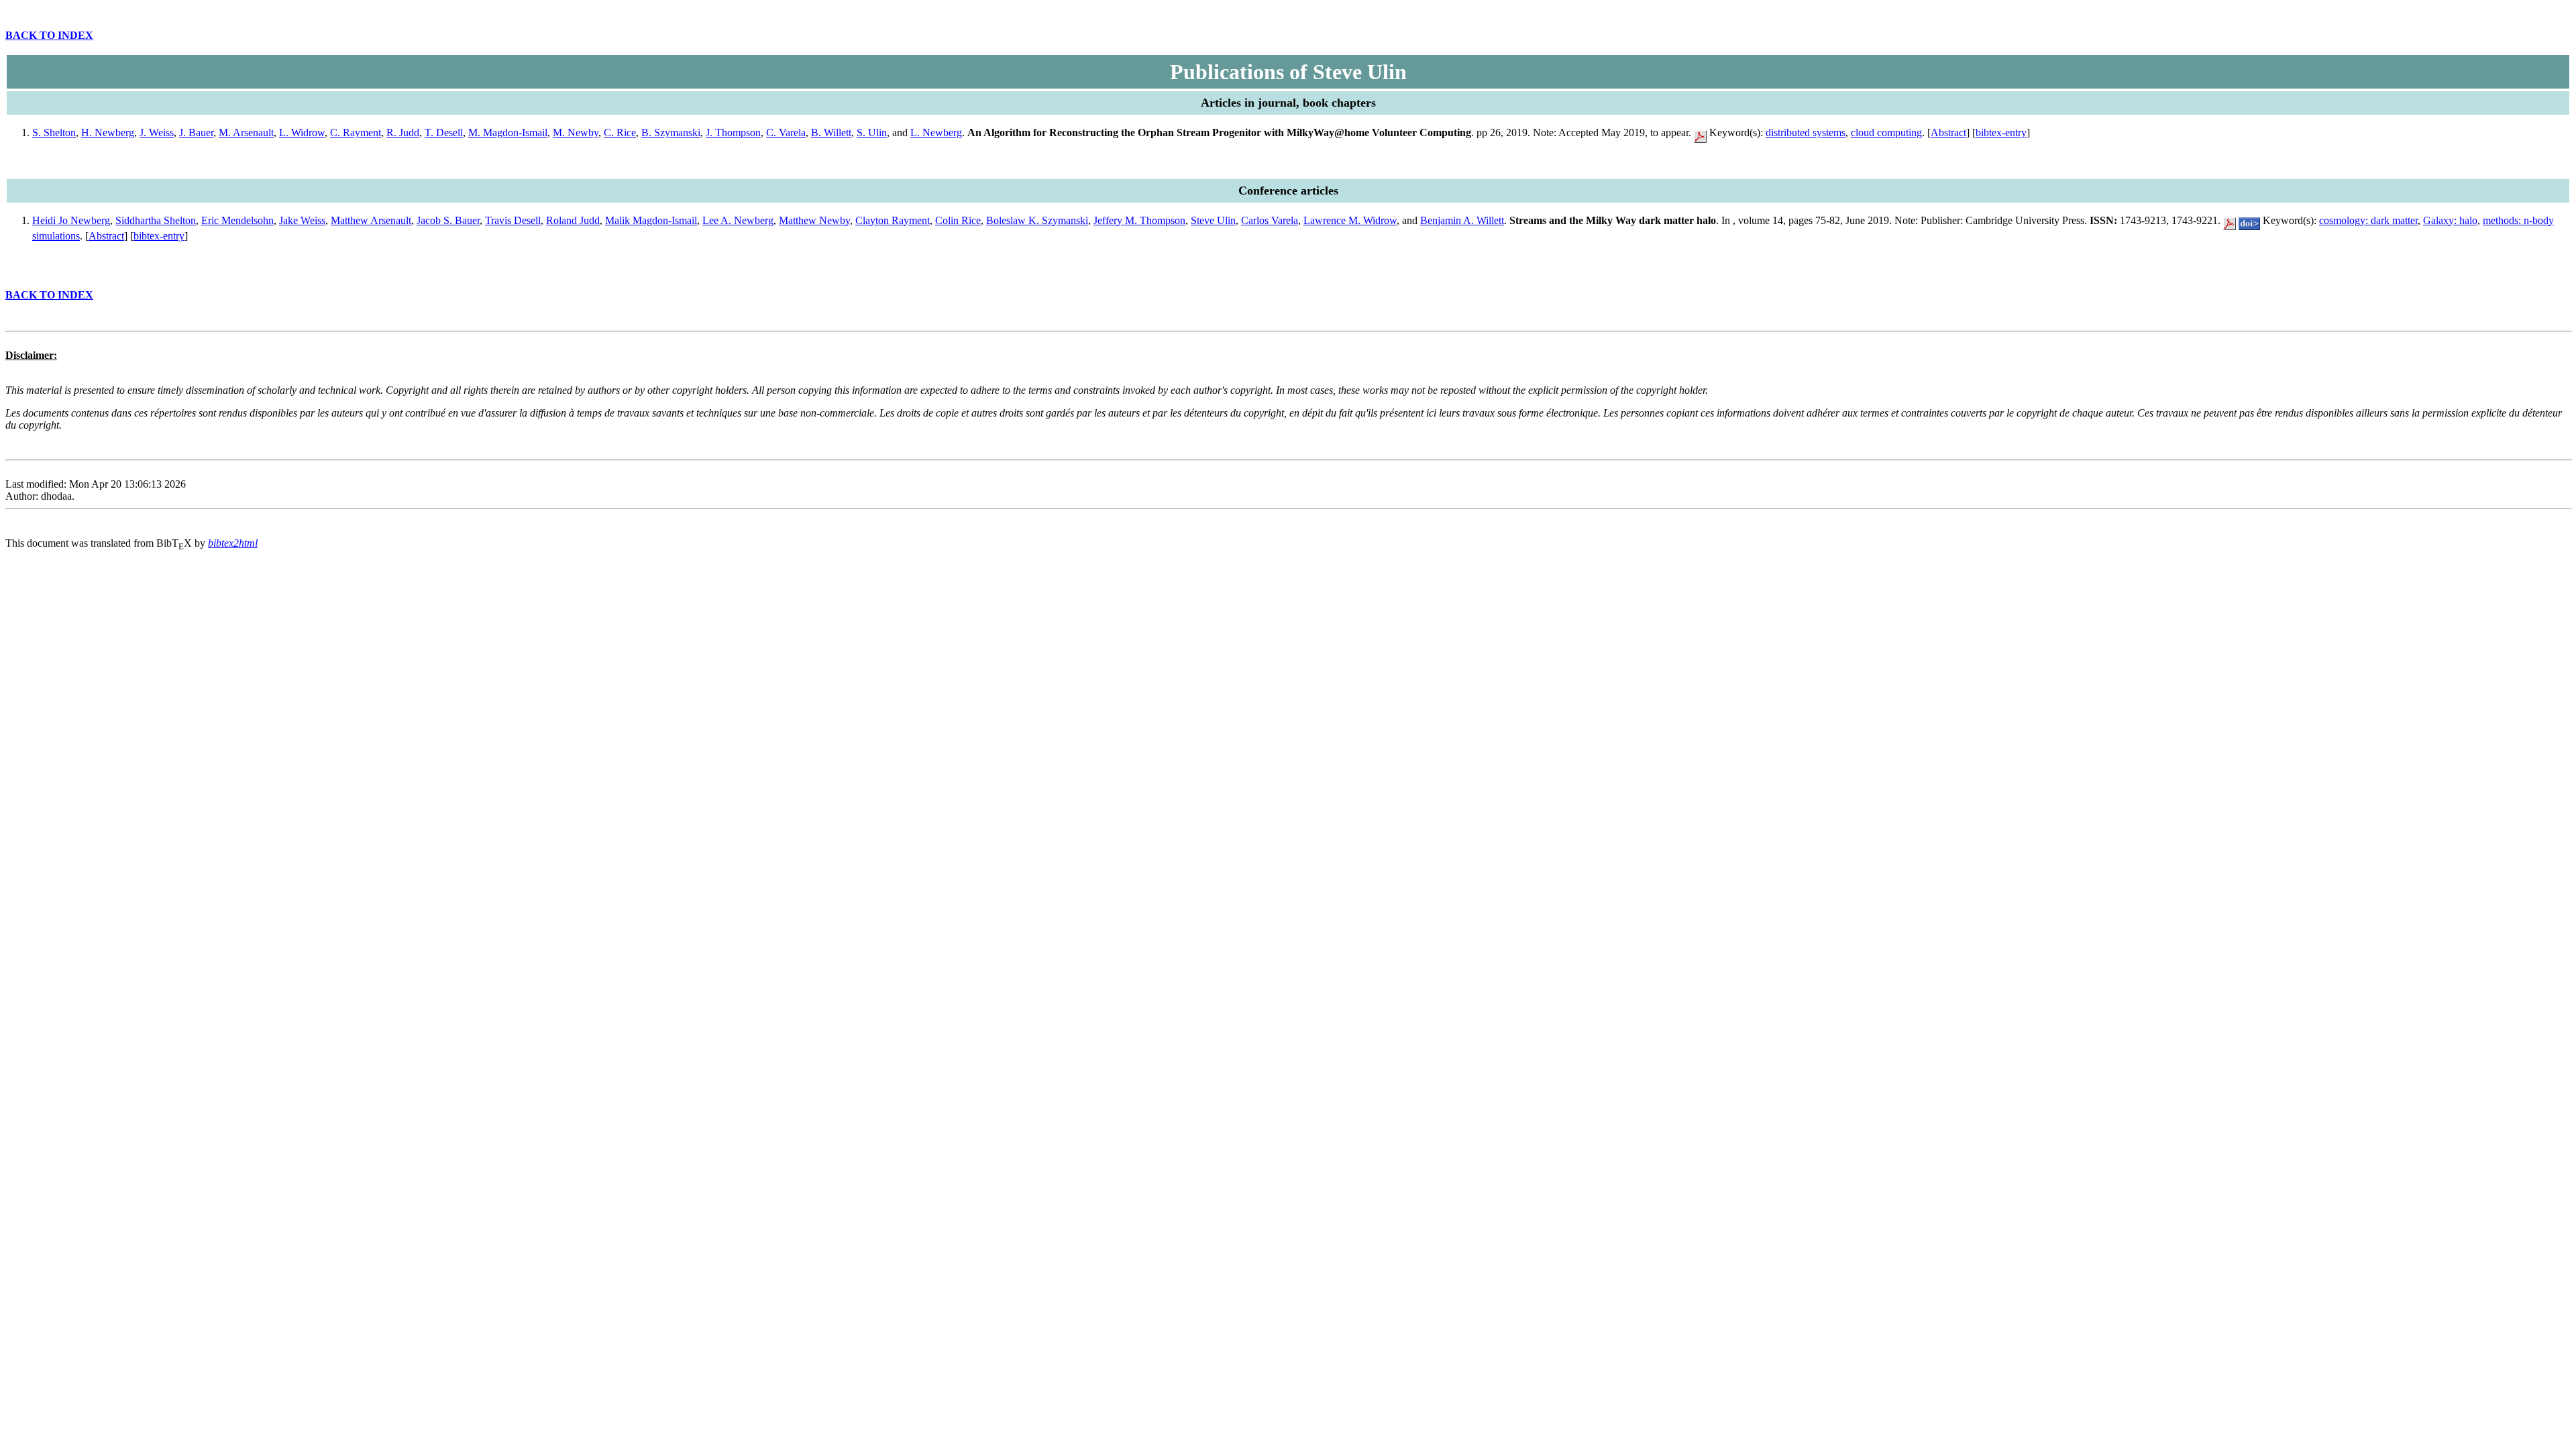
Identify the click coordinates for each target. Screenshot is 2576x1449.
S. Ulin (872, 132)
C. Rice (620, 132)
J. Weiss (157, 132)
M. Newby (576, 132)
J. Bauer (196, 132)
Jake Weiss (302, 220)
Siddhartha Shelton (156, 220)
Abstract (1948, 132)
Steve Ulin (1213, 220)
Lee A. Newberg (738, 220)
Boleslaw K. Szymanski (1037, 220)
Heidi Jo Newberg (71, 220)
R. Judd (403, 132)
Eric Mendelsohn (237, 220)
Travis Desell (513, 220)
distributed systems (1806, 132)
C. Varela (786, 132)
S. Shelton (54, 132)
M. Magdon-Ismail (508, 132)
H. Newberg (108, 132)
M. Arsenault (246, 132)
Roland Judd (573, 220)
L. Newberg (936, 132)
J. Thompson (733, 132)
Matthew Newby (814, 220)
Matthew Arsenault (371, 220)
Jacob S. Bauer (448, 220)
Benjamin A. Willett (1462, 220)
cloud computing (1886, 132)
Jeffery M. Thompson (1139, 220)
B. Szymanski (671, 132)
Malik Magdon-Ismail (651, 220)
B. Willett (831, 132)
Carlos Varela (1270, 220)
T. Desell (444, 132)
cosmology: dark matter (2368, 220)
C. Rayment (356, 132)
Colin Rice (958, 220)
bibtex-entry (2001, 132)
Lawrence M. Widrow (1350, 220)
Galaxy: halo (2450, 220)
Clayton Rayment (893, 220)
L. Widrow (302, 132)
